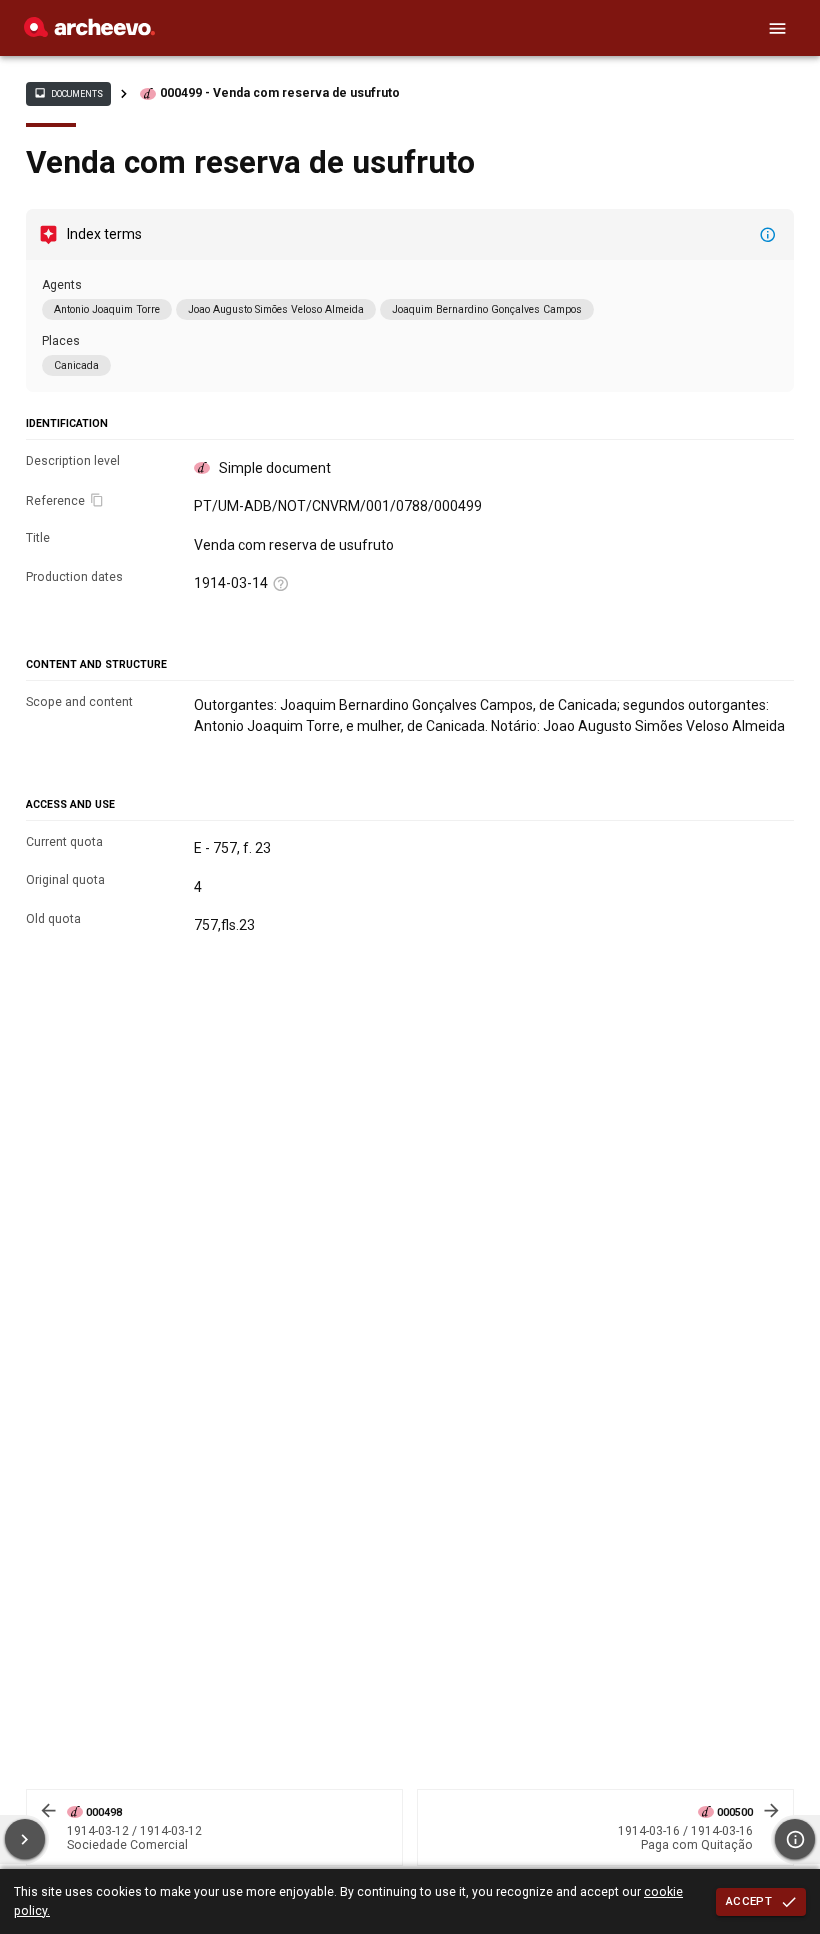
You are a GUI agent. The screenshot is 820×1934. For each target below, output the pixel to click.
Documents (68, 93)
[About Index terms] (768, 235)
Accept (749, 1901)
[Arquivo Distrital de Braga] (89, 32)
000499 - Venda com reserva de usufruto (280, 93)
